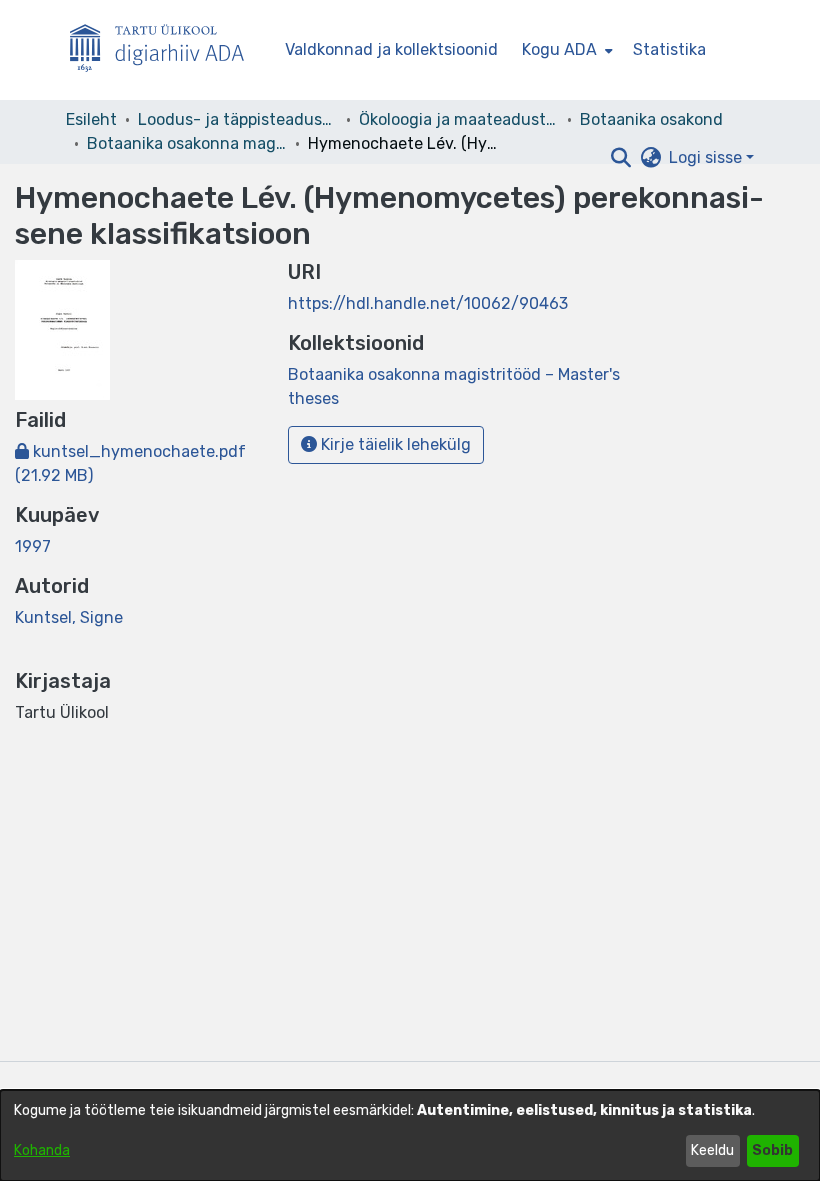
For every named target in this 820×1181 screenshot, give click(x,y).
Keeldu (712, 1150)
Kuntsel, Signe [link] (69, 617)
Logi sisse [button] (707, 157)
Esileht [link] (91, 119)
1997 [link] (33, 546)
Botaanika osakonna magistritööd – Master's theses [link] (187, 143)
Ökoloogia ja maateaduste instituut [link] (459, 119)
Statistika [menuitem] (669, 49)
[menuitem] (565, 50)
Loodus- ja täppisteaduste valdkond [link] (238, 119)
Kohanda (42, 1150)
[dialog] (410, 1135)
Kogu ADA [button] (559, 49)
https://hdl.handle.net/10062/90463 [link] (428, 303)
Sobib (772, 1150)
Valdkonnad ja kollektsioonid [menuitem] (391, 49)
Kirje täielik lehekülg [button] (394, 444)
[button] (620, 158)
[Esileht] (165, 50)
